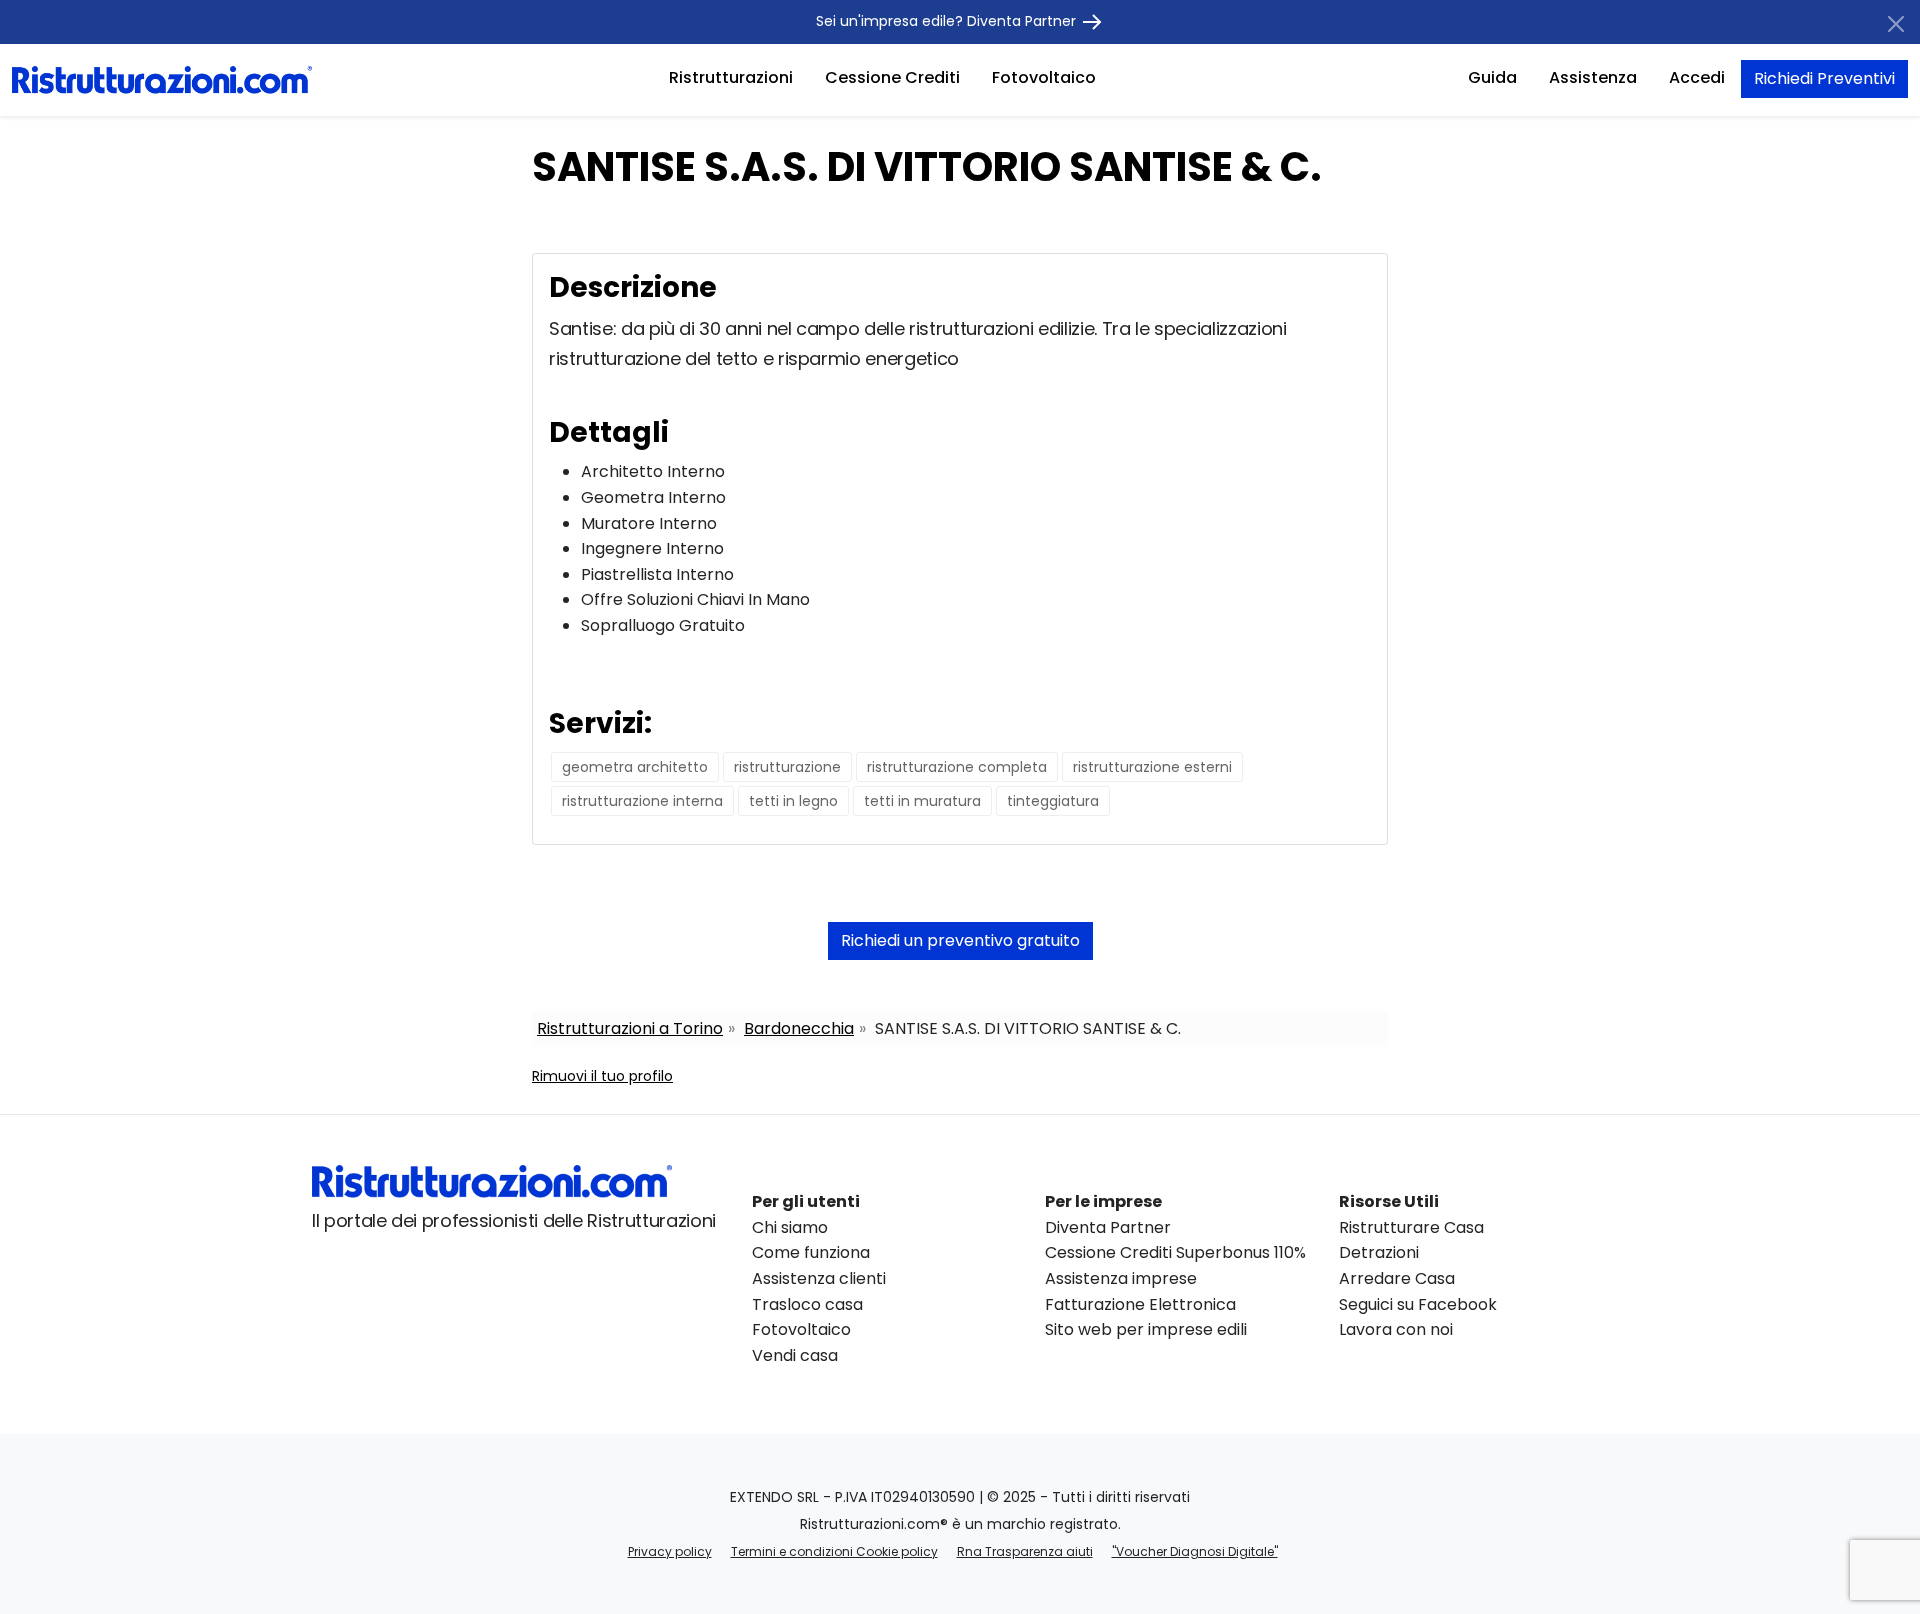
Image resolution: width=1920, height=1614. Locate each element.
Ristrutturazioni (731, 77)
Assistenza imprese (1121, 1278)
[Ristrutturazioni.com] (162, 78)
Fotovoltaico (1044, 77)
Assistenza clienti (819, 1278)
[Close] (1896, 24)
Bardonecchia (799, 1028)
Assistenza (1593, 77)
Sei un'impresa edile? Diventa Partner (948, 21)
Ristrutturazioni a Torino (630, 1028)
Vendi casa (795, 1355)
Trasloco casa (807, 1304)
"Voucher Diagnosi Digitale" (1195, 1551)
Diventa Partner (1108, 1227)
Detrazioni (1379, 1252)
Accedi (1697, 77)
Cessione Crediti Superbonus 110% (1175, 1252)
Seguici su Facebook (1418, 1304)
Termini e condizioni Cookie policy (834, 1551)
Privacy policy (670, 1551)
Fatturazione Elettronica (1140, 1304)
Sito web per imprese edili (1146, 1329)
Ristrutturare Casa (1411, 1227)
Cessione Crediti (892, 77)
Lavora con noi (1396, 1329)
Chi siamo (790, 1227)
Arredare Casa (1397, 1278)
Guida (1492, 77)
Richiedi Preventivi (1824, 78)
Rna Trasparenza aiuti (1025, 1551)
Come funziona (811, 1252)
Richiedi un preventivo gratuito (960, 940)
